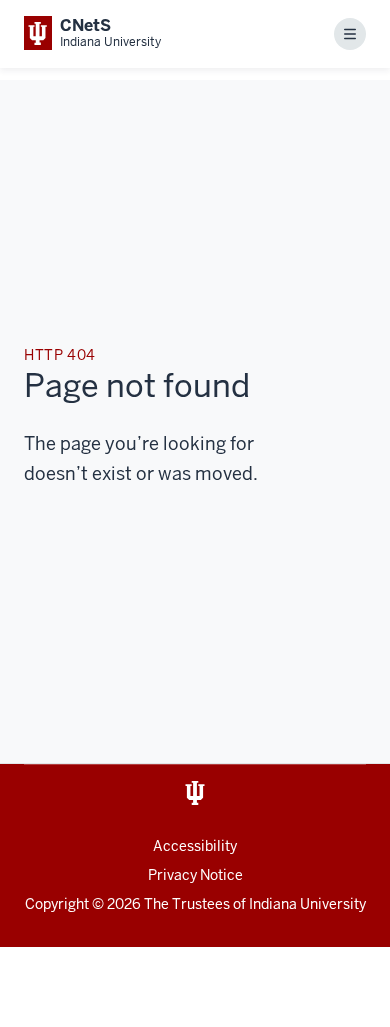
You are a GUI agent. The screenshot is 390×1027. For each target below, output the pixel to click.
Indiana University (307, 904)
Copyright (57, 904)
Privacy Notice (195, 875)
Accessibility (195, 846)
